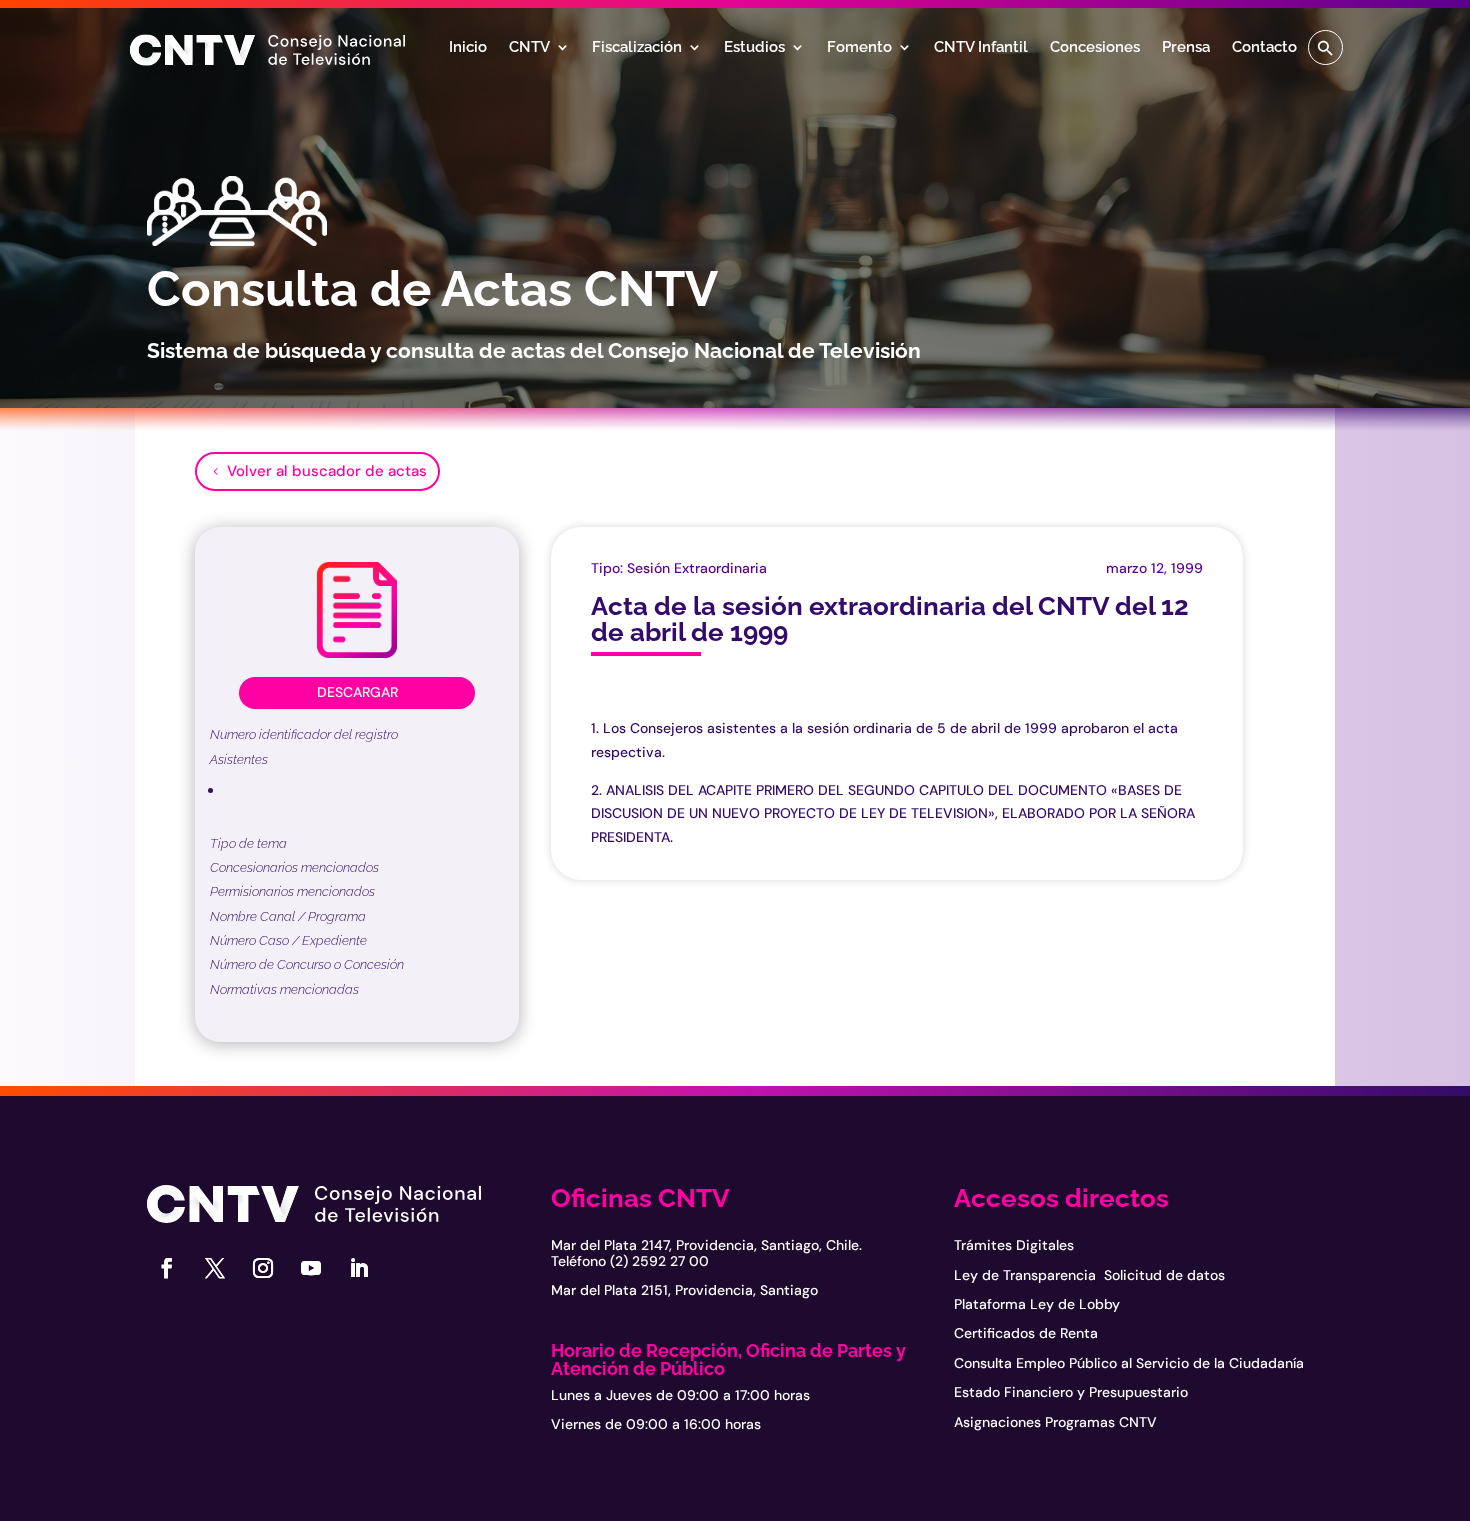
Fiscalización (637, 48)
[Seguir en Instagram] (263, 1268)
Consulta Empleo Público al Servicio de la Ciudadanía (1129, 1363)
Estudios (754, 48)
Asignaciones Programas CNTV (1055, 1422)
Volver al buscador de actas (327, 471)
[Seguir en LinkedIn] (359, 1268)
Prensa (1186, 48)
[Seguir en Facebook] (167, 1268)
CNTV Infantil (981, 48)
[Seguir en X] (215, 1268)
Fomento (859, 48)
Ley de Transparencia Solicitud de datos (1089, 1275)
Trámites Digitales (1014, 1245)
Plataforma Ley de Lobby (1037, 1304)
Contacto (1264, 48)
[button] (1325, 47)
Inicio (468, 48)
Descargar (357, 692)
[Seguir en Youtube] (311, 1268)
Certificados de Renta (1026, 1333)
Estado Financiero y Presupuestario (1071, 1392)
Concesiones (1095, 48)
